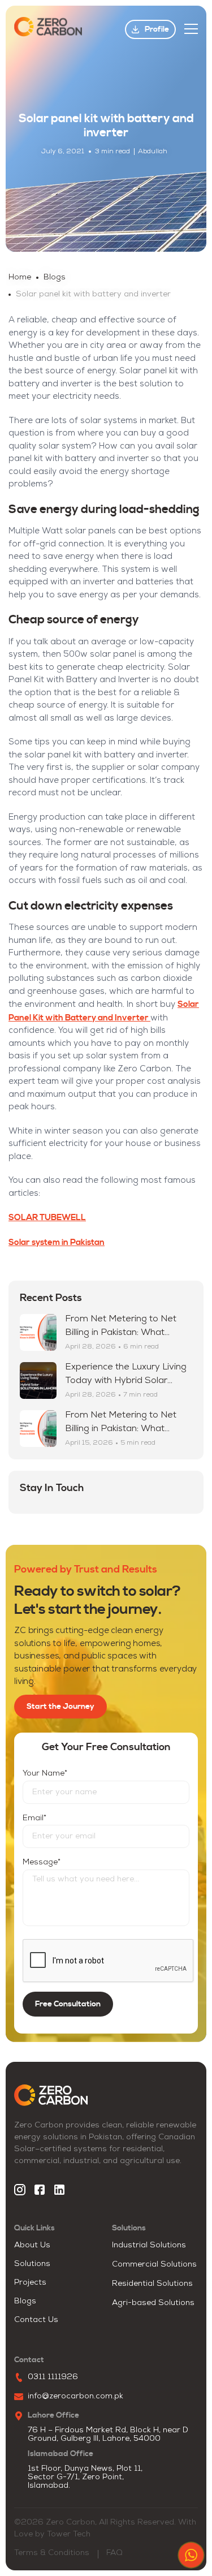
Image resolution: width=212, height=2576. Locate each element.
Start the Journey (60, 1707)
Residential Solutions (152, 2284)
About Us (32, 2245)
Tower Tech (69, 2534)
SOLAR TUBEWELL (47, 1218)
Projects (30, 2283)
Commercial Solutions (154, 2265)
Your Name (45, 1774)
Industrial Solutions (149, 2245)
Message (42, 1862)
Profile (157, 29)
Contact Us (36, 2320)
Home (20, 277)
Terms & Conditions (52, 2553)
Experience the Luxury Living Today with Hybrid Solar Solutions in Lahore (126, 1381)
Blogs (55, 277)
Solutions (32, 2264)
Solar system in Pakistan (57, 1242)
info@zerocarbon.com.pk (75, 2396)
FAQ (114, 2553)
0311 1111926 (53, 2377)
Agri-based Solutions (153, 2303)
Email (34, 1818)
